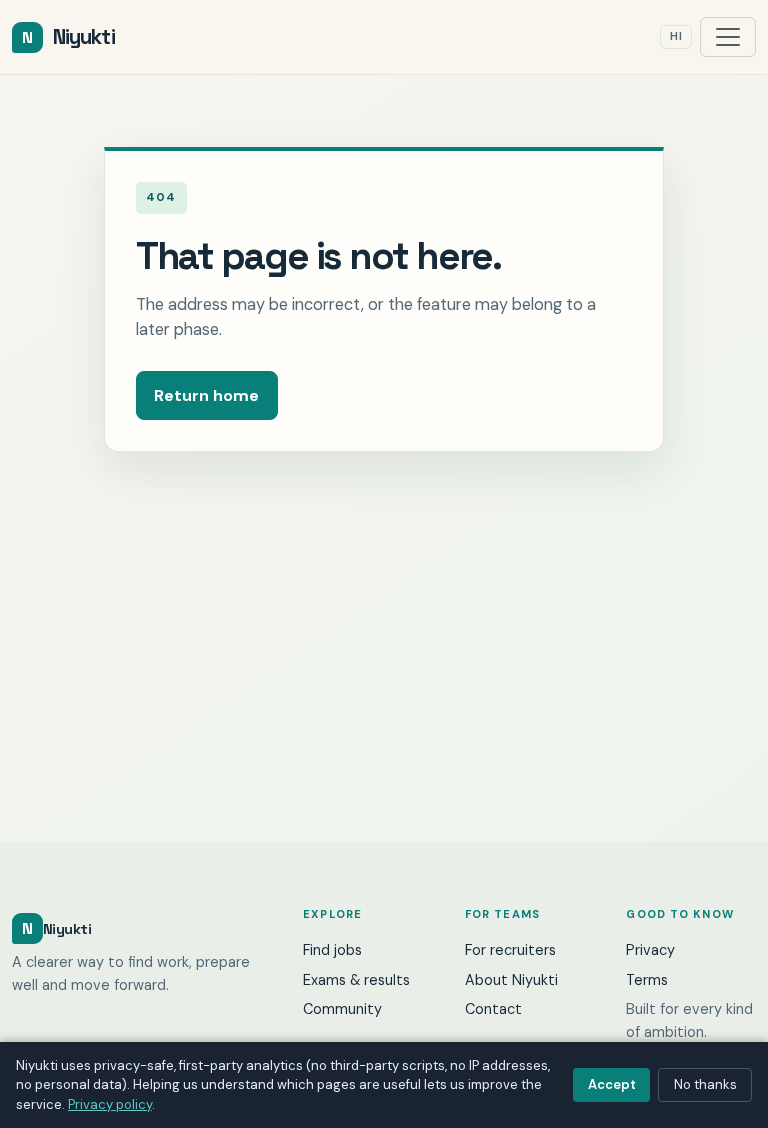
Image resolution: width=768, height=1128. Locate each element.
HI (676, 36)
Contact (493, 1009)
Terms (647, 980)
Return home (206, 395)
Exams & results (356, 980)
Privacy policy (110, 1104)
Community (342, 1009)
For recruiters (510, 950)
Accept (612, 1084)
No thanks (705, 1084)
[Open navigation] (728, 37)
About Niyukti (511, 980)
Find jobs (332, 950)
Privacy (650, 950)
